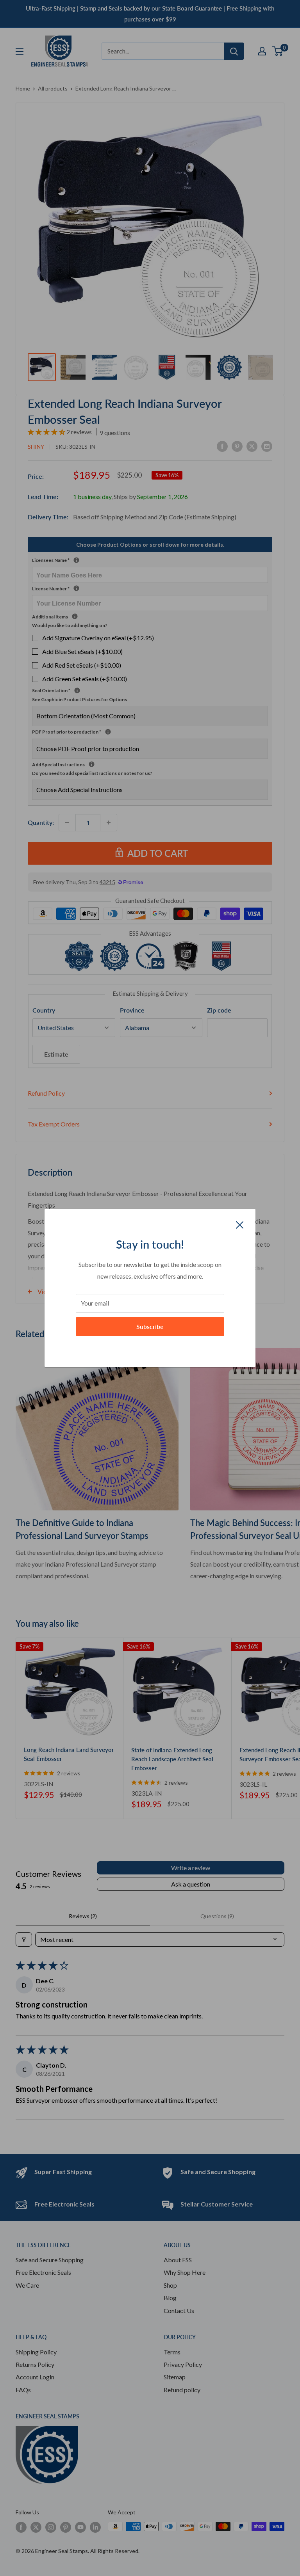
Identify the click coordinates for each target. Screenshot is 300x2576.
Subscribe (150, 1326)
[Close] (240, 1224)
